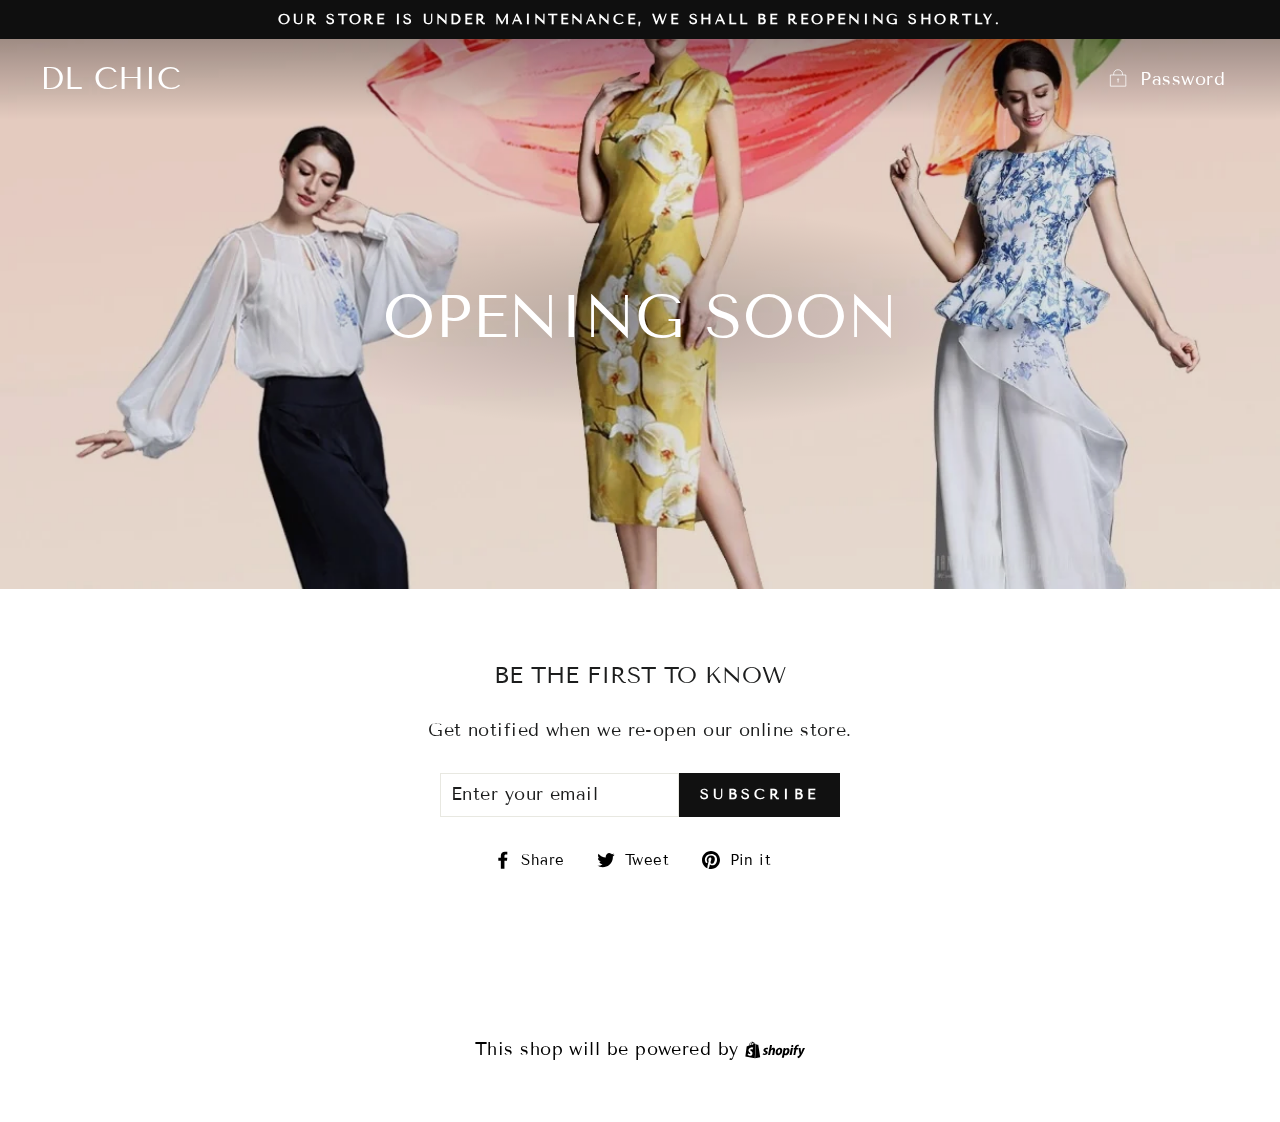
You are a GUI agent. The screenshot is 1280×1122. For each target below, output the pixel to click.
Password (1182, 79)
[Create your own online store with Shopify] (775, 1049)
